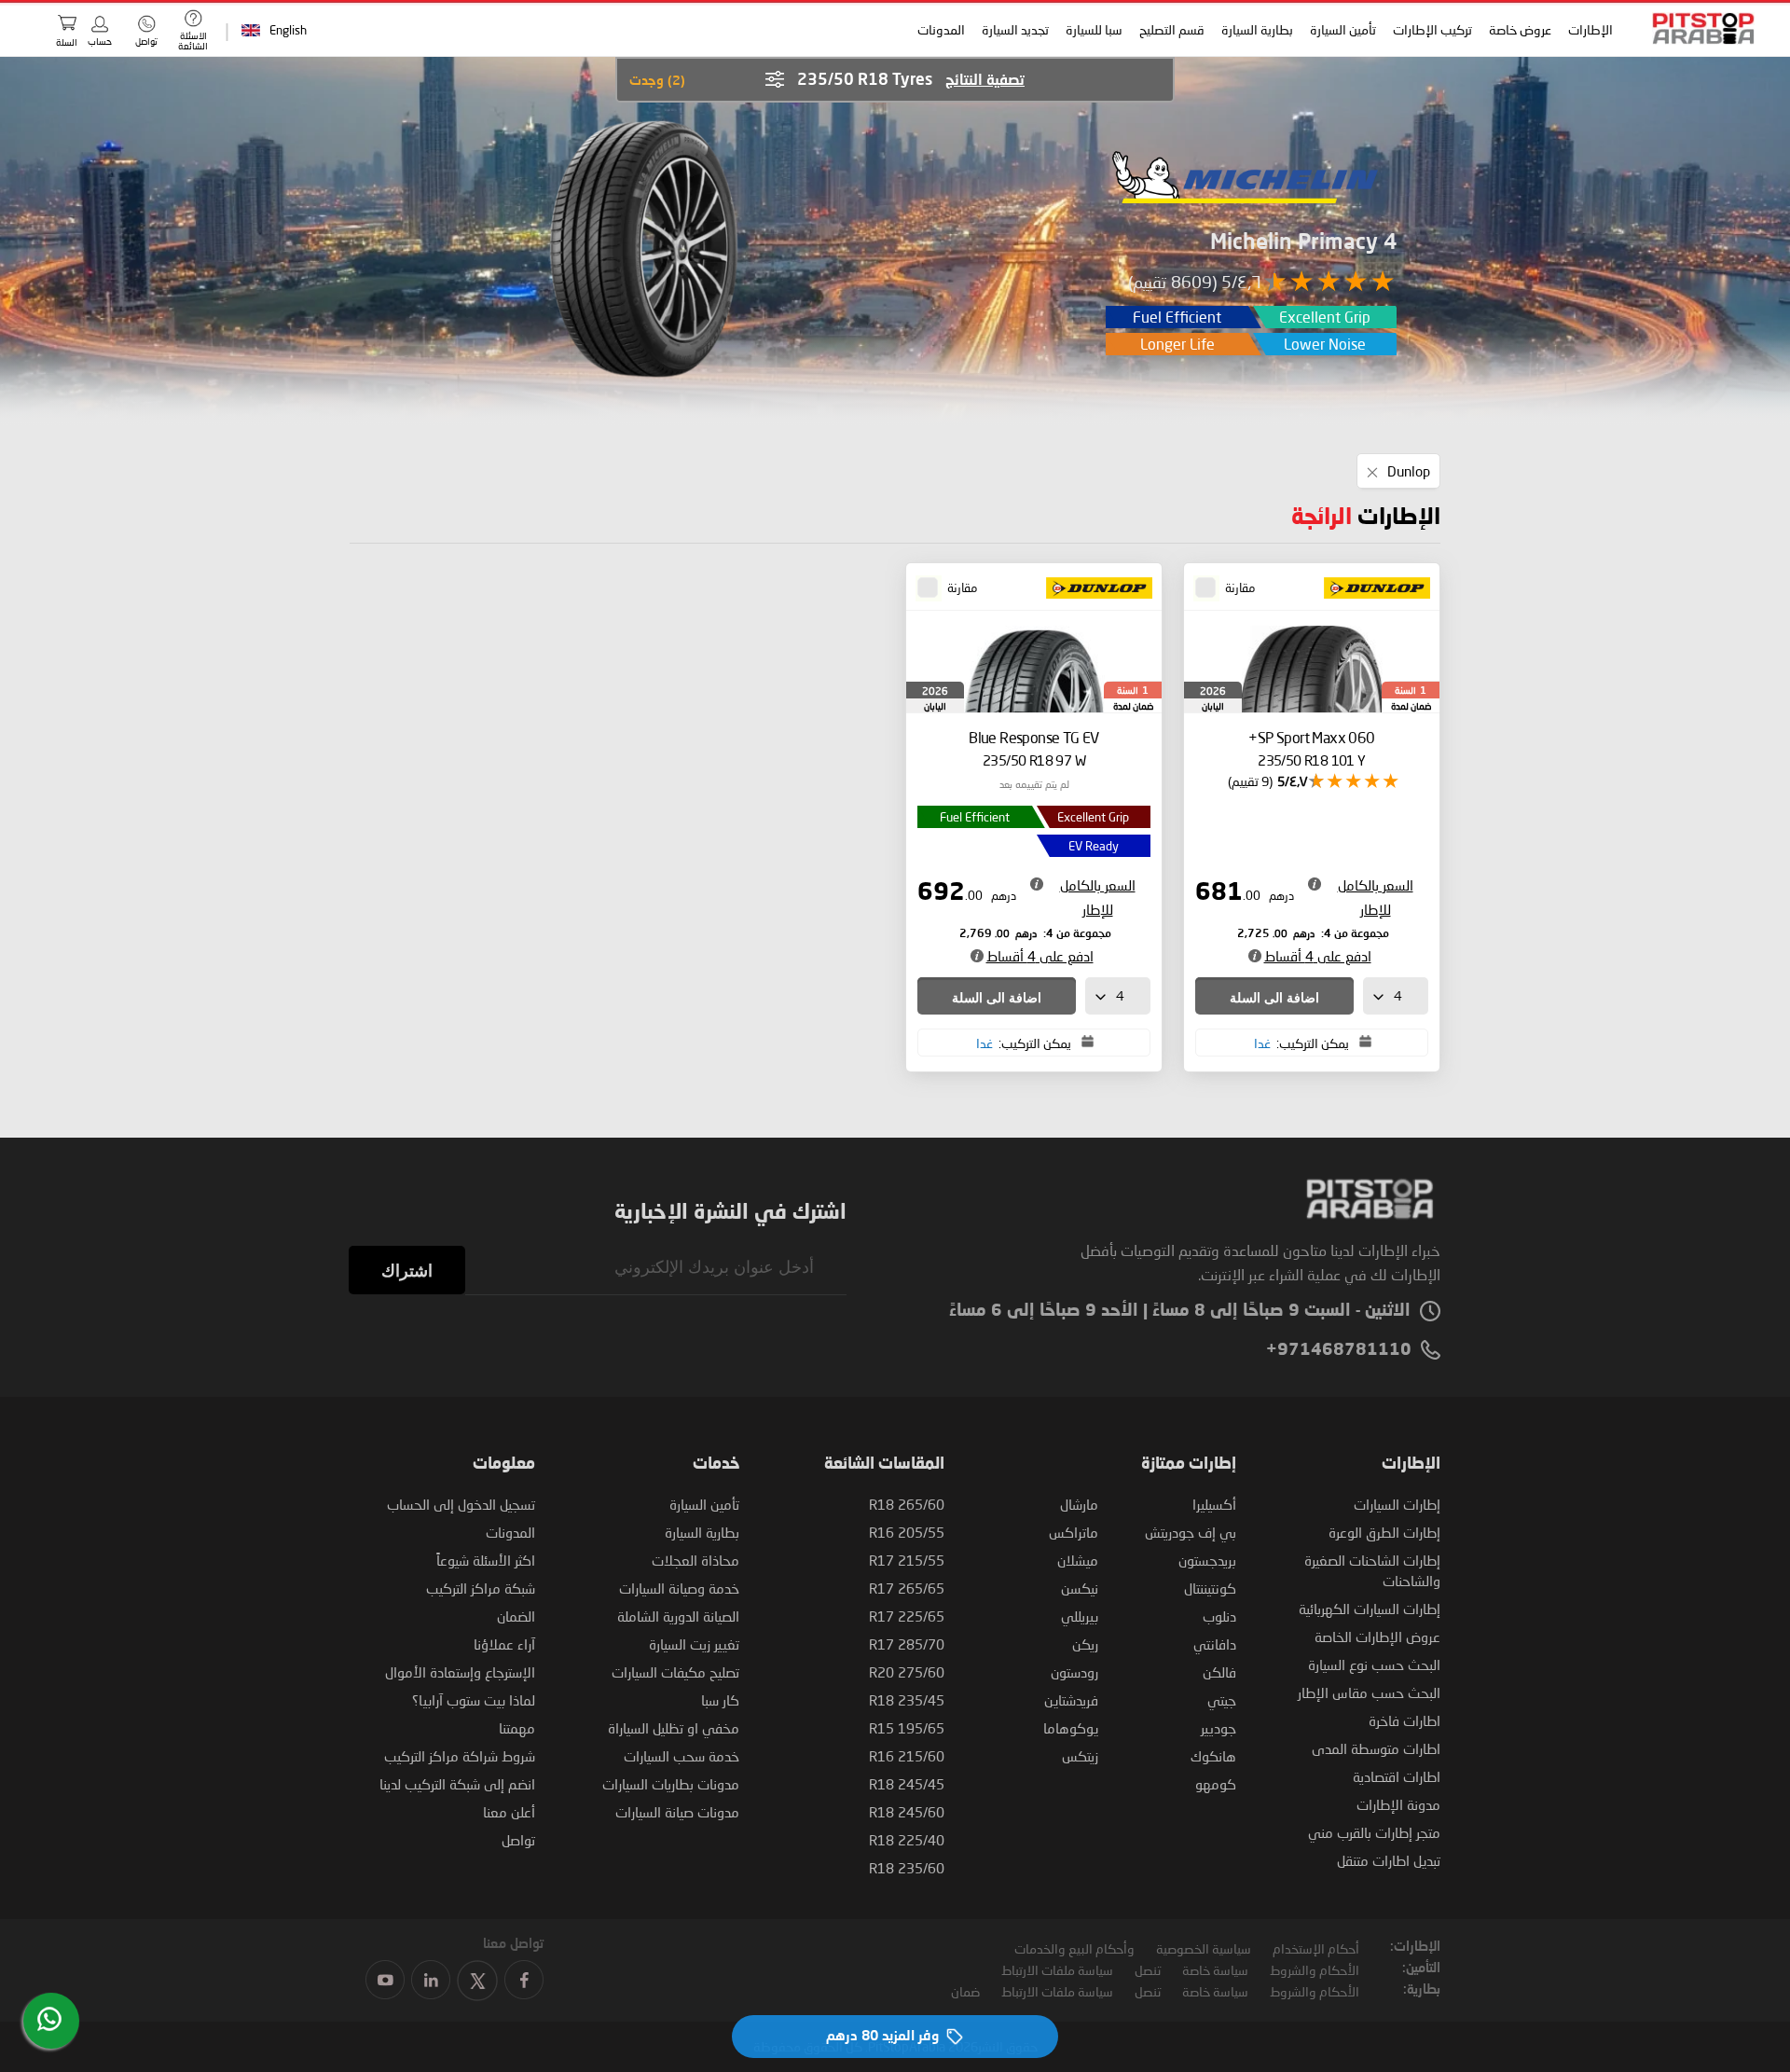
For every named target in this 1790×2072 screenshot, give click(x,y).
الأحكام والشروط (1315, 1970)
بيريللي (1080, 1616)
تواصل (518, 1840)
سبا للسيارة (1095, 29)
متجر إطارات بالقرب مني (1374, 1832)
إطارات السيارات (1397, 1504)
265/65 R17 (907, 1588)
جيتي (1222, 1700)
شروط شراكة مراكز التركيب (460, 1756)
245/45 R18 (907, 1784)
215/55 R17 (907, 1560)
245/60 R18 (907, 1812)
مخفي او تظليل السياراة (674, 1728)
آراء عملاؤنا (504, 1644)
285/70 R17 (907, 1644)
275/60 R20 (907, 1672)
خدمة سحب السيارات (682, 1756)
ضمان (965, 1991)
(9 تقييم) (1250, 781)
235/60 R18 (907, 1868)
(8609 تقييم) (1172, 282)
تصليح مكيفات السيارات (675, 1672)
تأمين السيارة (1344, 29)
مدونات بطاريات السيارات (671, 1784)
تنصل (1148, 1970)
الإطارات (1591, 29)
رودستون (1074, 1672)
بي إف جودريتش (1191, 1532)
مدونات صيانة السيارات (677, 1812)
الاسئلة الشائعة (193, 41)
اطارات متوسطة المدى (1376, 1748)
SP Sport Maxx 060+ (1311, 748)
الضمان (516, 1616)
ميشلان (1078, 1560)
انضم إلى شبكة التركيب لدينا (457, 1784)
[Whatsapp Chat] (49, 2019)
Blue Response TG (1034, 748)
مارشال (1079, 1504)
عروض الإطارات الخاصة (1377, 1637)
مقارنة (1240, 587)
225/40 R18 (907, 1840)
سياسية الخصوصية (1204, 1948)
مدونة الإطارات (1398, 1804)
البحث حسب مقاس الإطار (1369, 1692)
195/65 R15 (907, 1728)
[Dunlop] (1371, 589)
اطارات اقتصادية (1397, 1776)
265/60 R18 (907, 1504)
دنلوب (1219, 1616)
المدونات (942, 29)
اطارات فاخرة (1404, 1720)
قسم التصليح (1173, 29)
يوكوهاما (1071, 1728)
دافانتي (1215, 1644)
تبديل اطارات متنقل (1389, 1860)
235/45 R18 (907, 1700)
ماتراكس (1074, 1532)
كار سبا (720, 1700)
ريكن (1085, 1644)
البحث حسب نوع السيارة (1374, 1665)
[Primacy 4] (642, 251)
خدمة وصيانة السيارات (679, 1588)
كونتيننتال (1210, 1588)
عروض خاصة (1521, 29)
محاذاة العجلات (695, 1560)
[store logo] (1698, 28)
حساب (100, 41)
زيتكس (1080, 1756)
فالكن (1219, 1672)
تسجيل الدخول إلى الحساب (461, 1504)
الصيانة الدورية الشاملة (678, 1616)
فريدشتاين (1071, 1700)
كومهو (1216, 1784)
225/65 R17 (907, 1616)
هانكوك (1213, 1756)
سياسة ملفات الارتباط (1057, 1970)
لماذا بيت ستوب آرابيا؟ (474, 1700)
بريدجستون (1207, 1560)
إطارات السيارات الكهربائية (1370, 1609)
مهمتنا (517, 1728)
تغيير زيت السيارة (694, 1644)
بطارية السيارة (1258, 29)
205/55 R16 (907, 1532)
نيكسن (1080, 1588)
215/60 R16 (907, 1756)
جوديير (1219, 1728)
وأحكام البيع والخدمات (1074, 1948)
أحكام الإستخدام (1316, 1948)
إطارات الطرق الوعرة (1384, 1532)
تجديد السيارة (1016, 29)
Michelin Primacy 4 (1303, 243)
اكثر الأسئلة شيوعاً (486, 1560)
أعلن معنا (509, 1812)
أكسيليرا (1214, 1504)
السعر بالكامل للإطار (1376, 897)
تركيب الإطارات (1433, 29)
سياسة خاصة (1215, 1970)
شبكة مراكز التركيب (481, 1588)
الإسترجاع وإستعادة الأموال (460, 1672)
